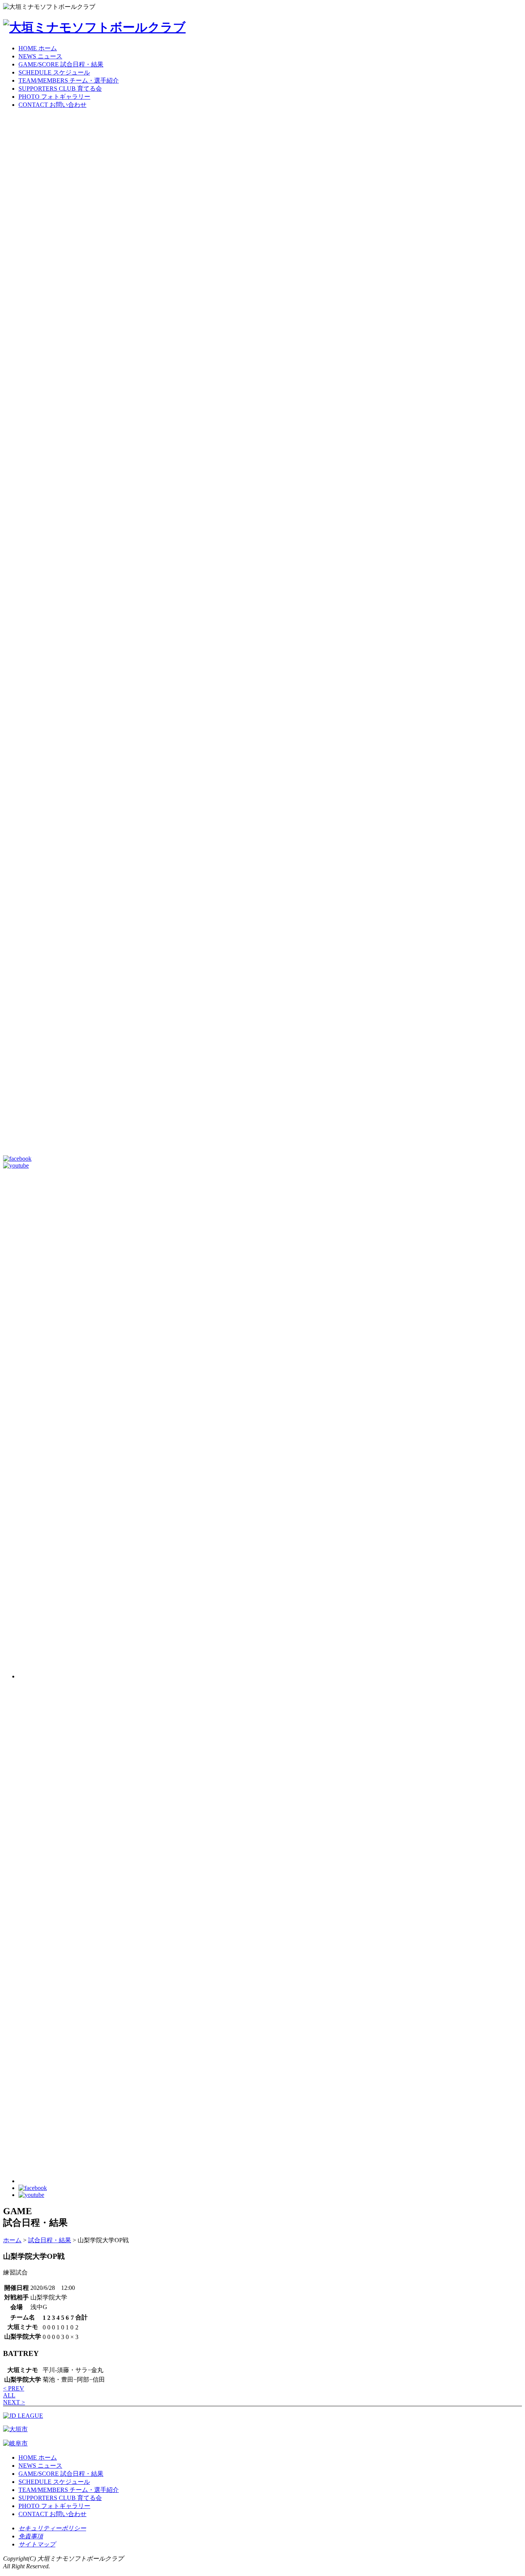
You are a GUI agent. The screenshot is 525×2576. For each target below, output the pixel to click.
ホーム (12, 2240)
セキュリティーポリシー (52, 2528)
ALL (9, 2395)
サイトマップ (37, 2544)
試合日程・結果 (50, 2240)
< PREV (14, 2388)
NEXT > (14, 2402)
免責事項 (31, 2536)
